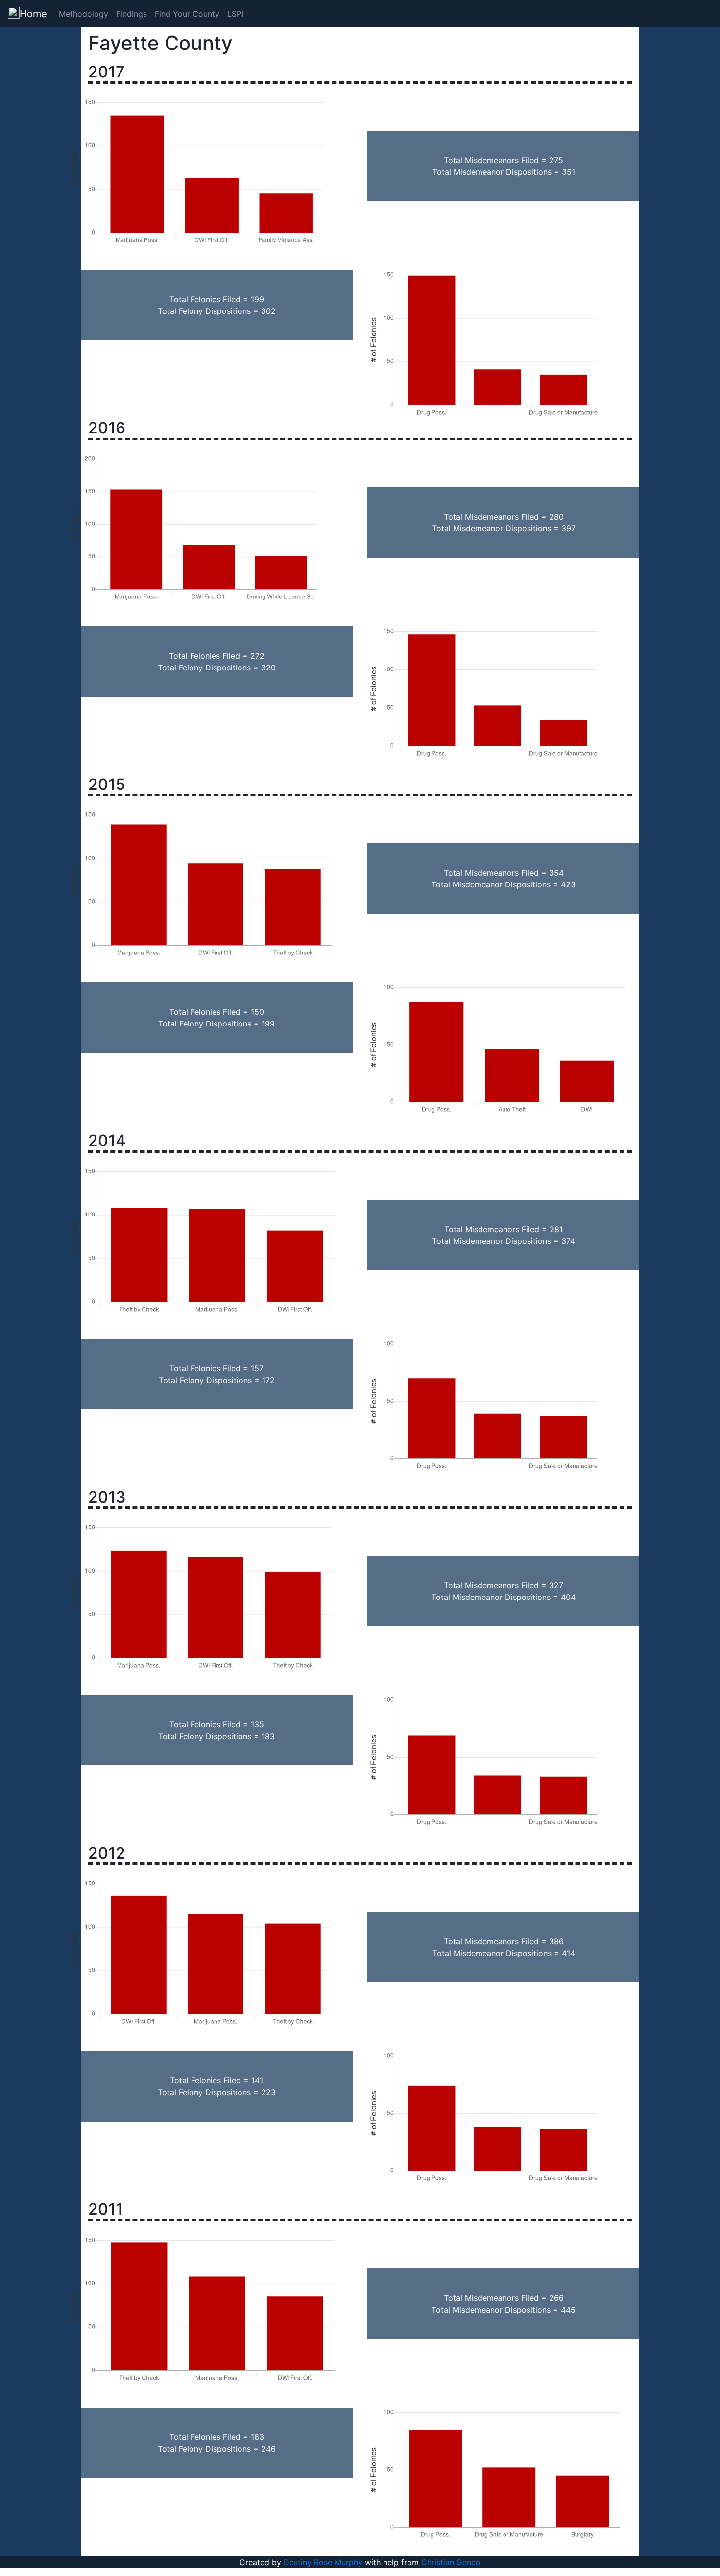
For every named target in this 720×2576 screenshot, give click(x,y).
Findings (132, 14)
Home (33, 14)
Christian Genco (451, 2562)
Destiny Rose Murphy (323, 2562)
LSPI (235, 14)
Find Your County (187, 14)
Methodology (84, 14)
